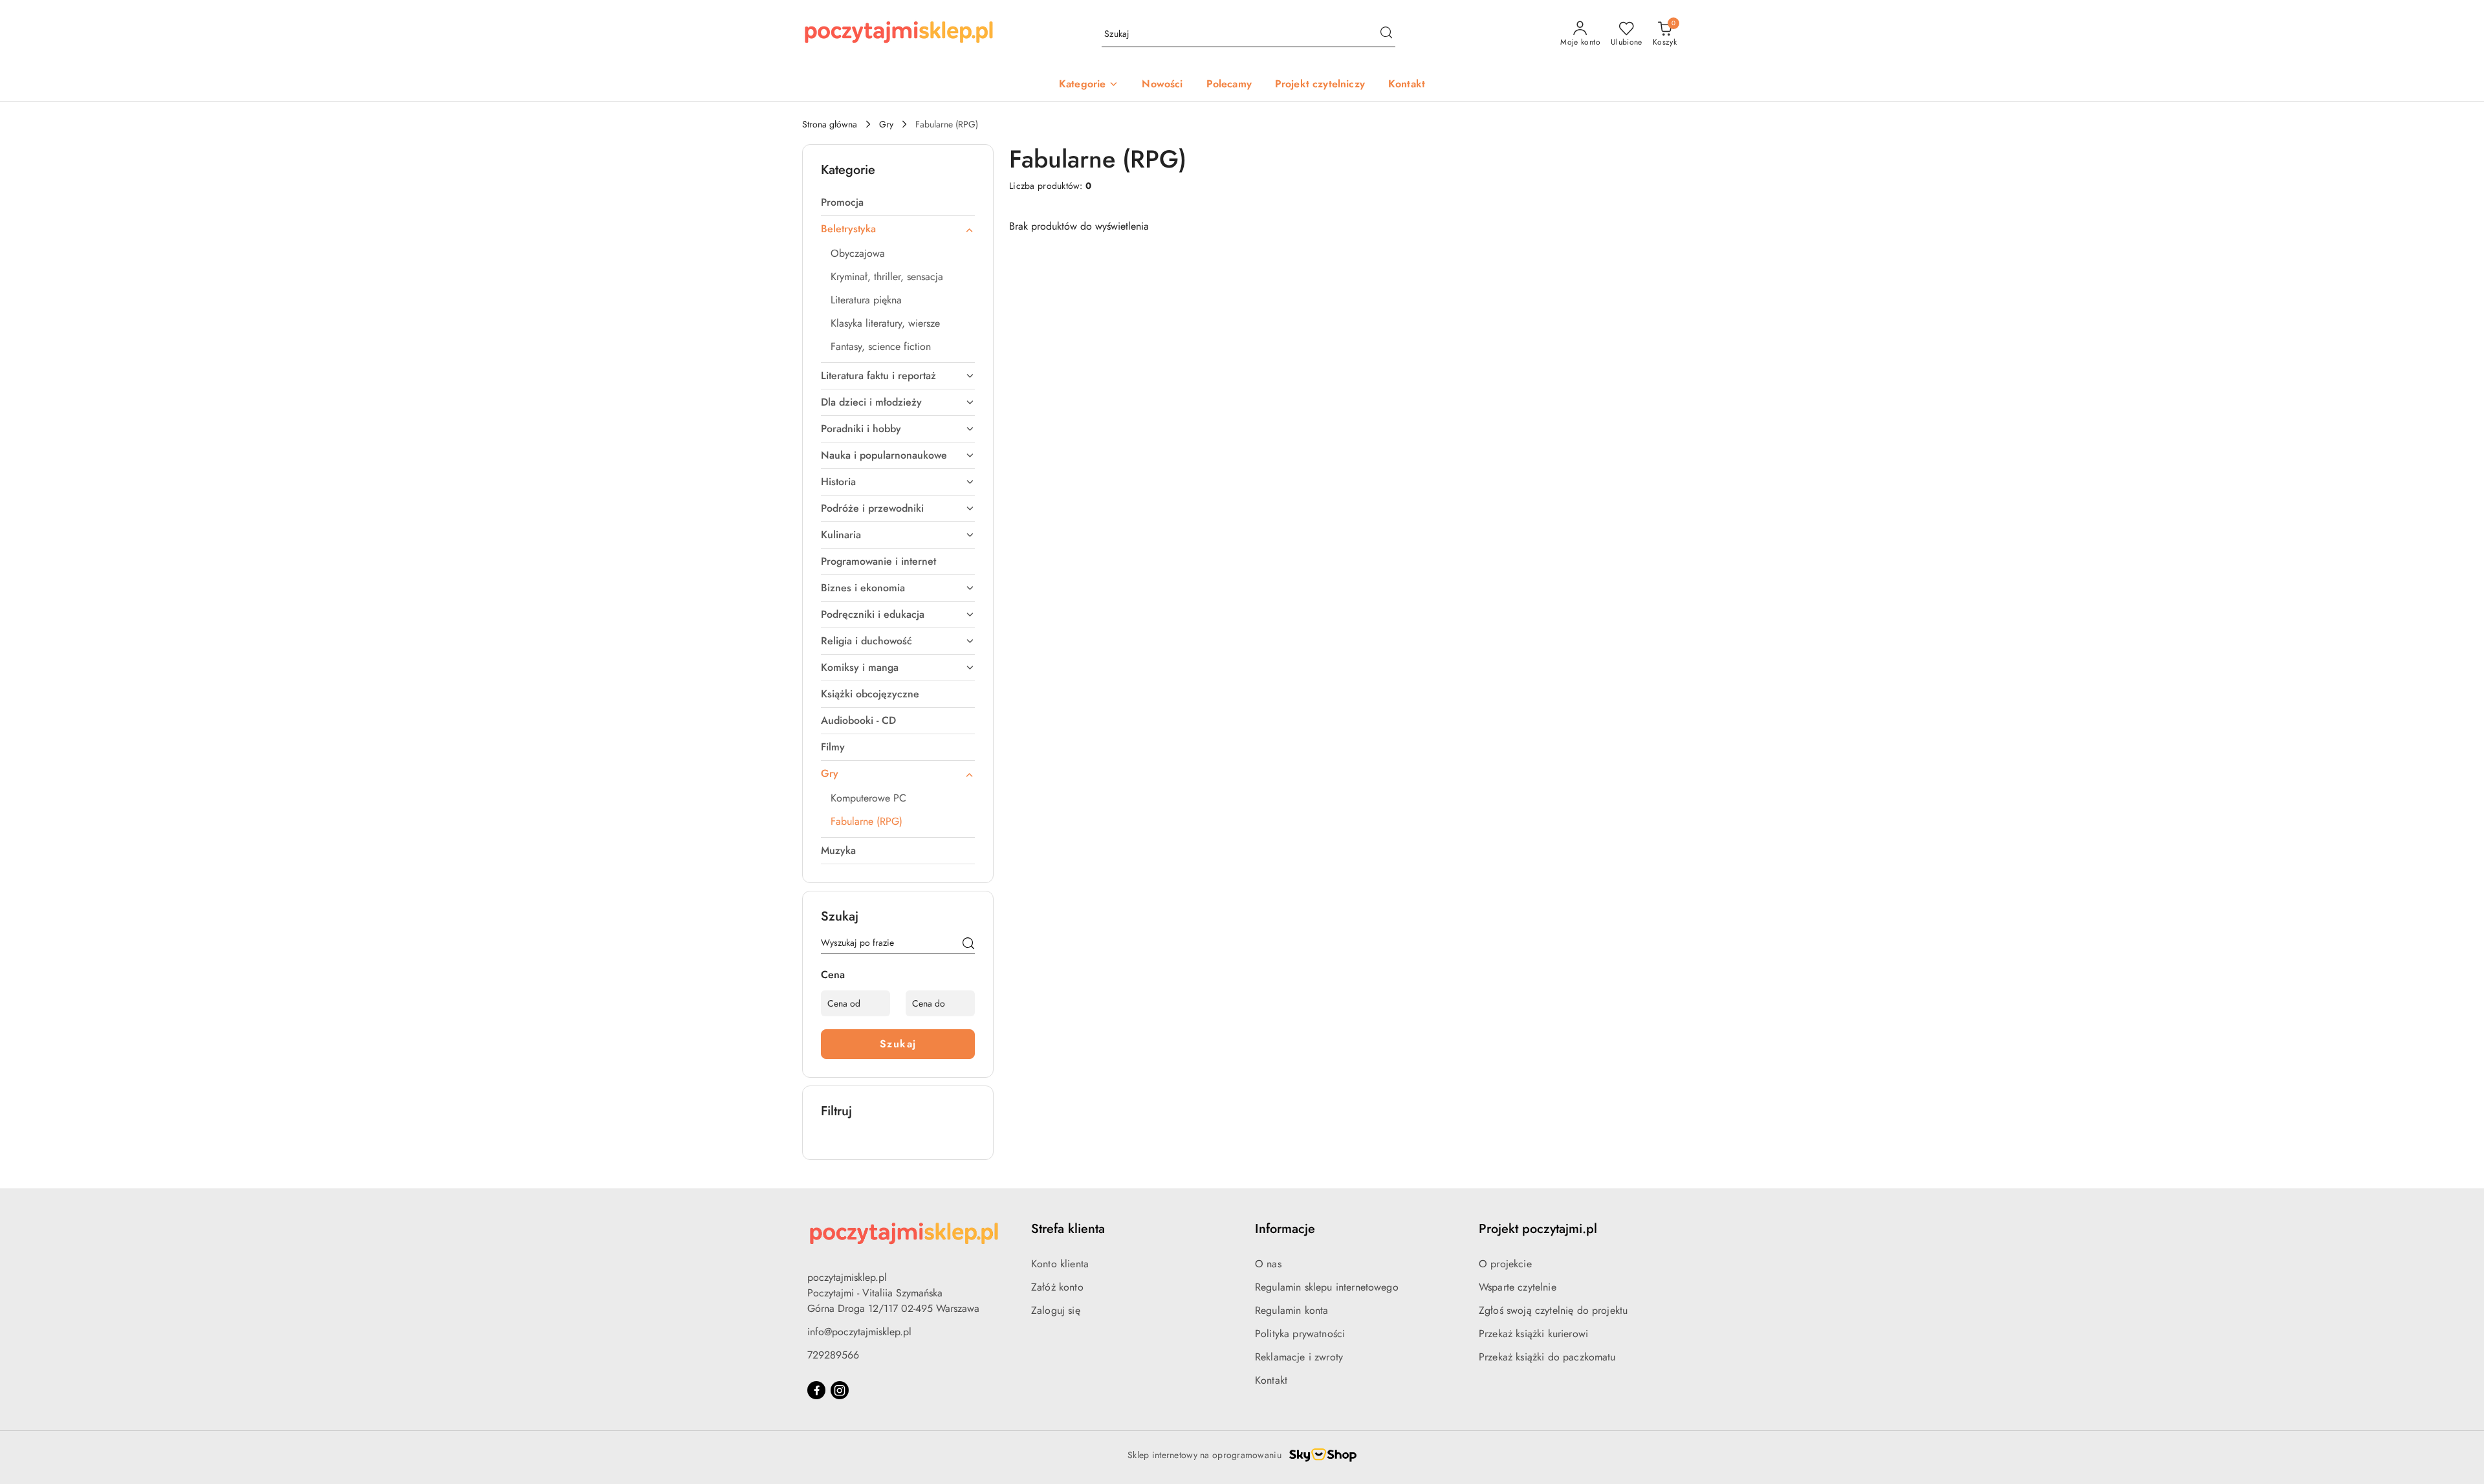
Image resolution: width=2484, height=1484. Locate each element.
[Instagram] (840, 1390)
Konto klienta (1060, 1264)
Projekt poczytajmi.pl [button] (1538, 1229)
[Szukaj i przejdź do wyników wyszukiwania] (1386, 34)
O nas (1268, 1264)
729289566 (833, 1355)
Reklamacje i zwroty (1299, 1357)
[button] (1089, 85)
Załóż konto (1057, 1287)
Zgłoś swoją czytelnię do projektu (1553, 1310)
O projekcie (1505, 1264)
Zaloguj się (1056, 1310)
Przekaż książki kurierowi (1533, 1334)
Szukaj (898, 1044)
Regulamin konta (1291, 1310)
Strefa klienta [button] (1068, 1229)
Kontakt (1271, 1380)
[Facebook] (816, 1390)
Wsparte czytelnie (1518, 1287)
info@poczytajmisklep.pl (859, 1332)
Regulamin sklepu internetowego (1327, 1287)
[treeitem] (898, 202)
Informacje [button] (1285, 1229)
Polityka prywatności (1300, 1334)
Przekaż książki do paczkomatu (1547, 1357)
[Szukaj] (968, 945)
